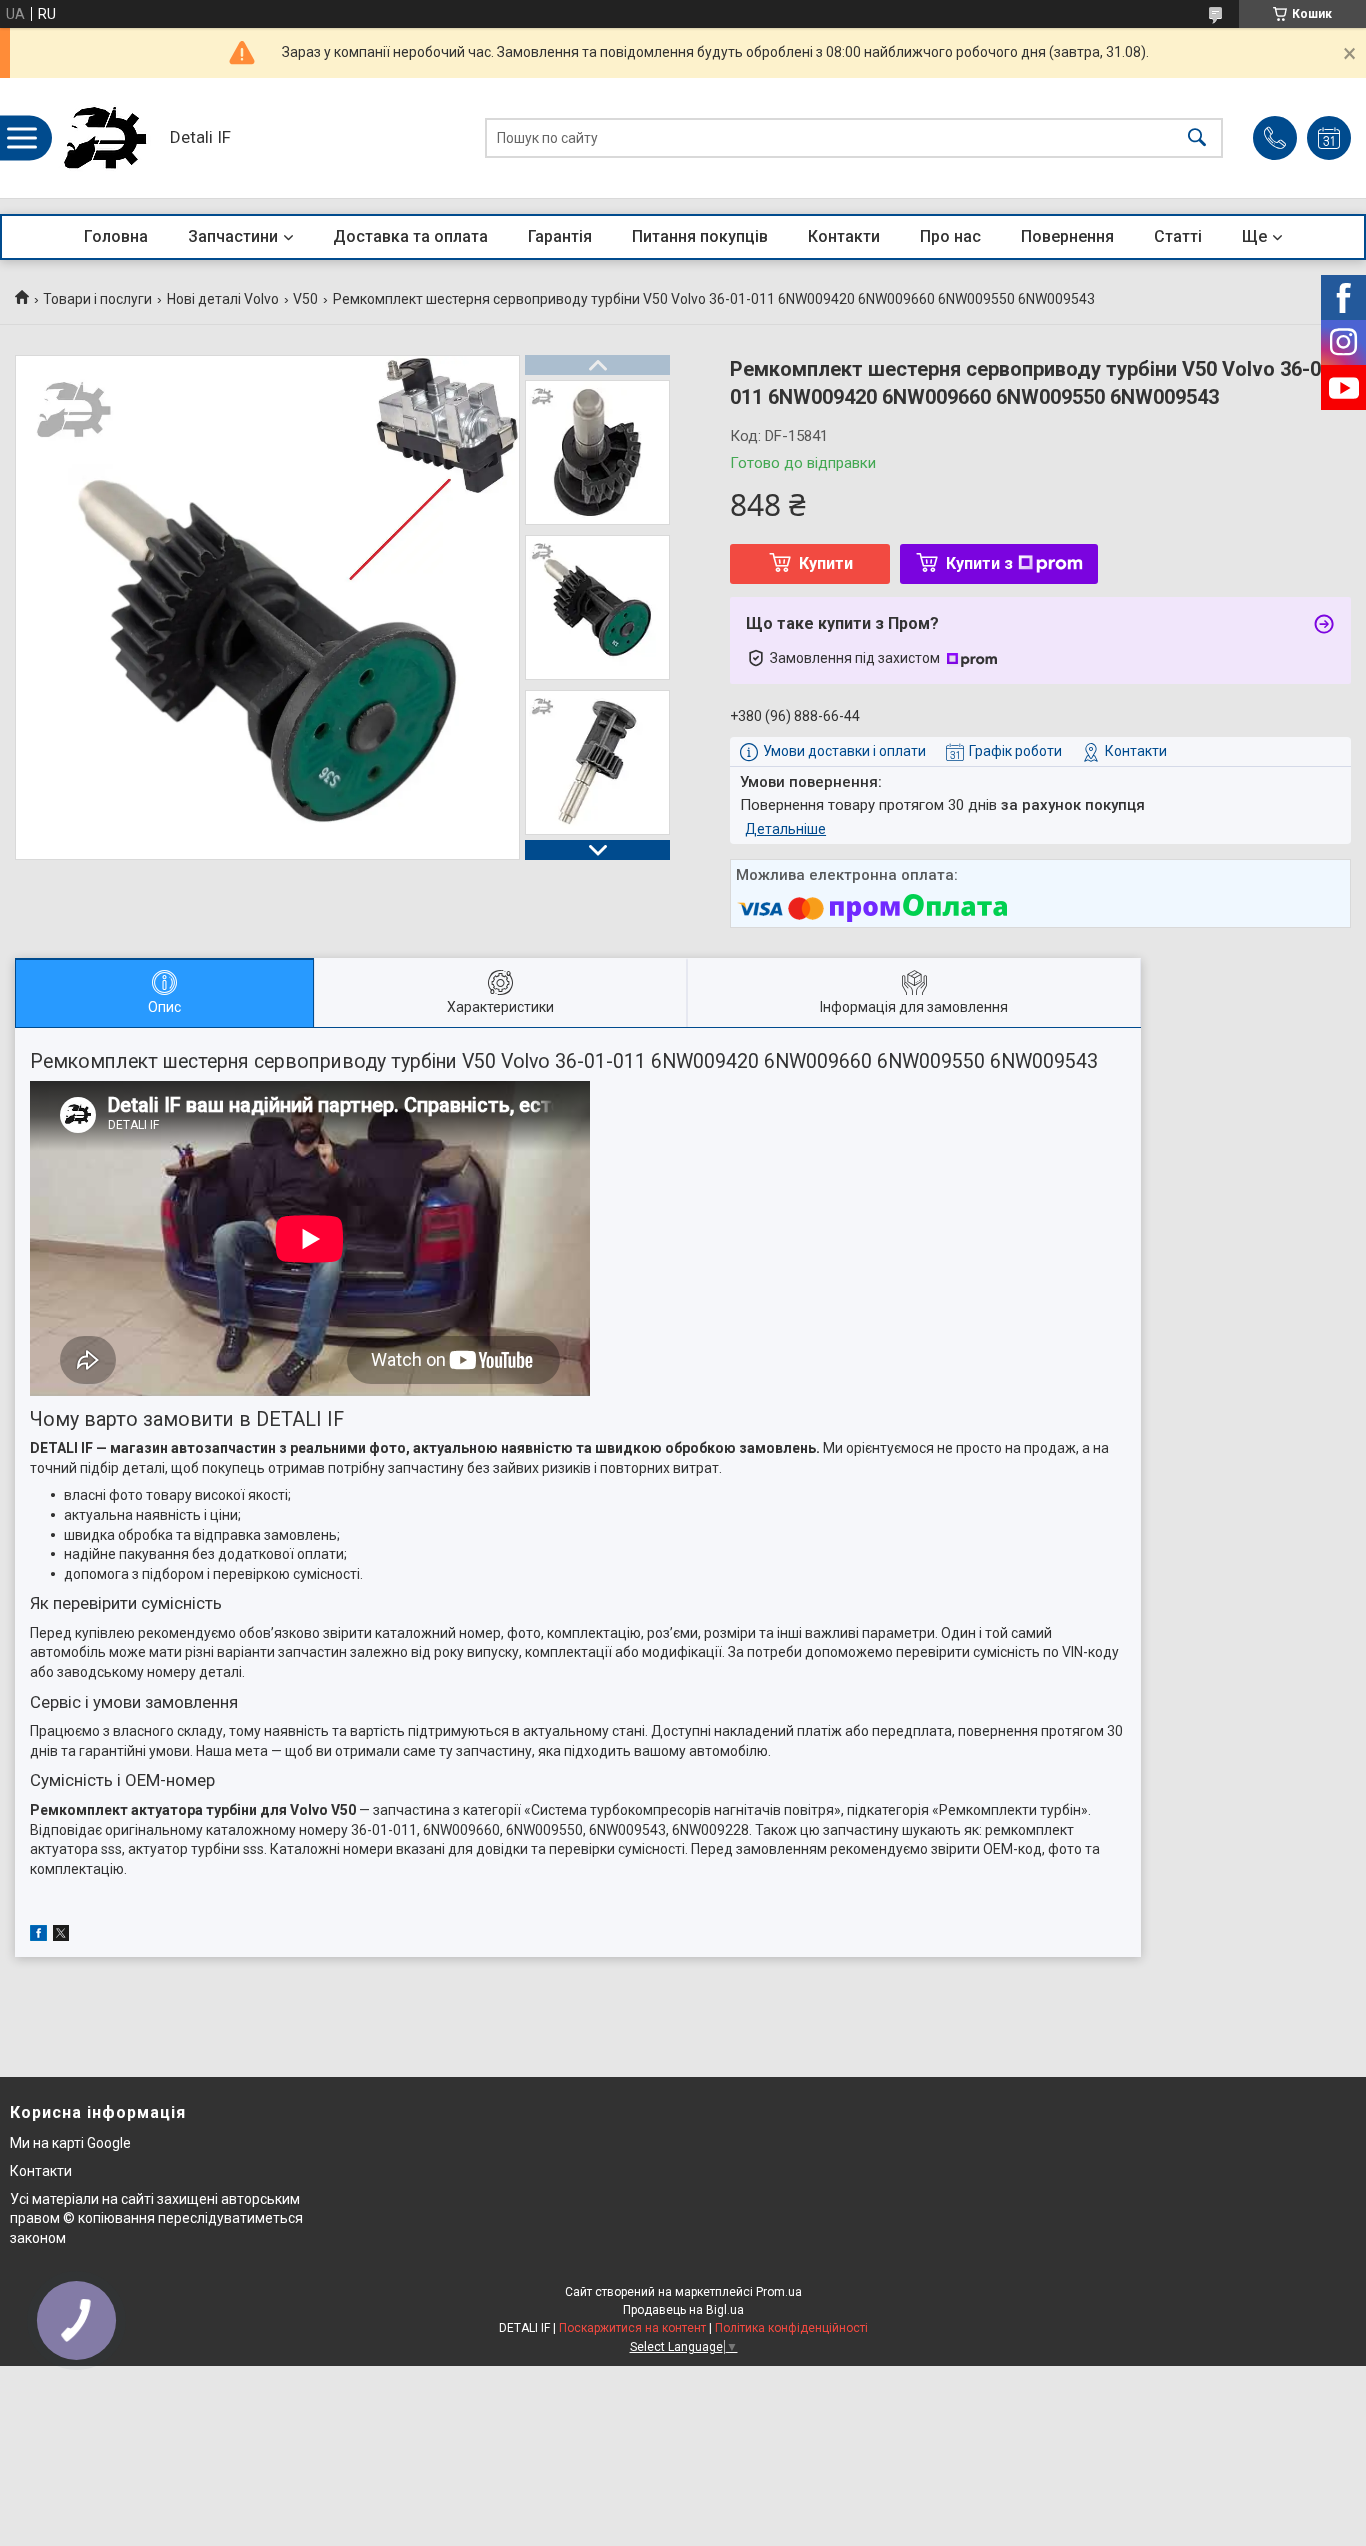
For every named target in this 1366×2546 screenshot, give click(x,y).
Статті (1178, 236)
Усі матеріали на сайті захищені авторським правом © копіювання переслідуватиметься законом (156, 2218)
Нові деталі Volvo (223, 299)
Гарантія (560, 236)
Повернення (1067, 236)
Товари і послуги (97, 299)
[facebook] (38, 1936)
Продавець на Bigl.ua (683, 2310)
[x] (61, 1936)
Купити (826, 563)
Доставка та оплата (410, 236)
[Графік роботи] (1329, 138)
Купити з (979, 563)
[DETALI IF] (105, 138)
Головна (116, 236)
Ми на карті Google (70, 2143)
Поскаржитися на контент (632, 2328)
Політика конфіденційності (791, 2328)
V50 (305, 299)
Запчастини (233, 236)
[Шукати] (1197, 138)
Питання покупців (700, 236)
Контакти (844, 236)
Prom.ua (779, 2292)
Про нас (950, 236)
